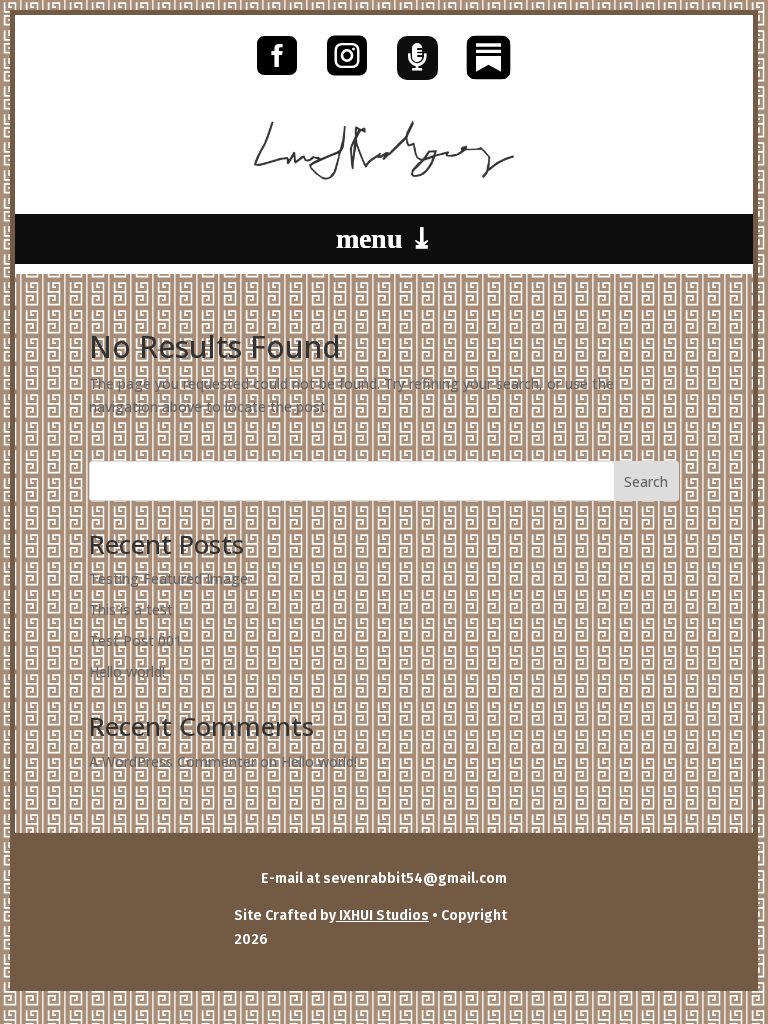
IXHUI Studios (382, 915)
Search (646, 481)
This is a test (131, 609)
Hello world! (127, 671)
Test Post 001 (135, 640)
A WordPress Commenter (172, 761)
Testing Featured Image (168, 578)
